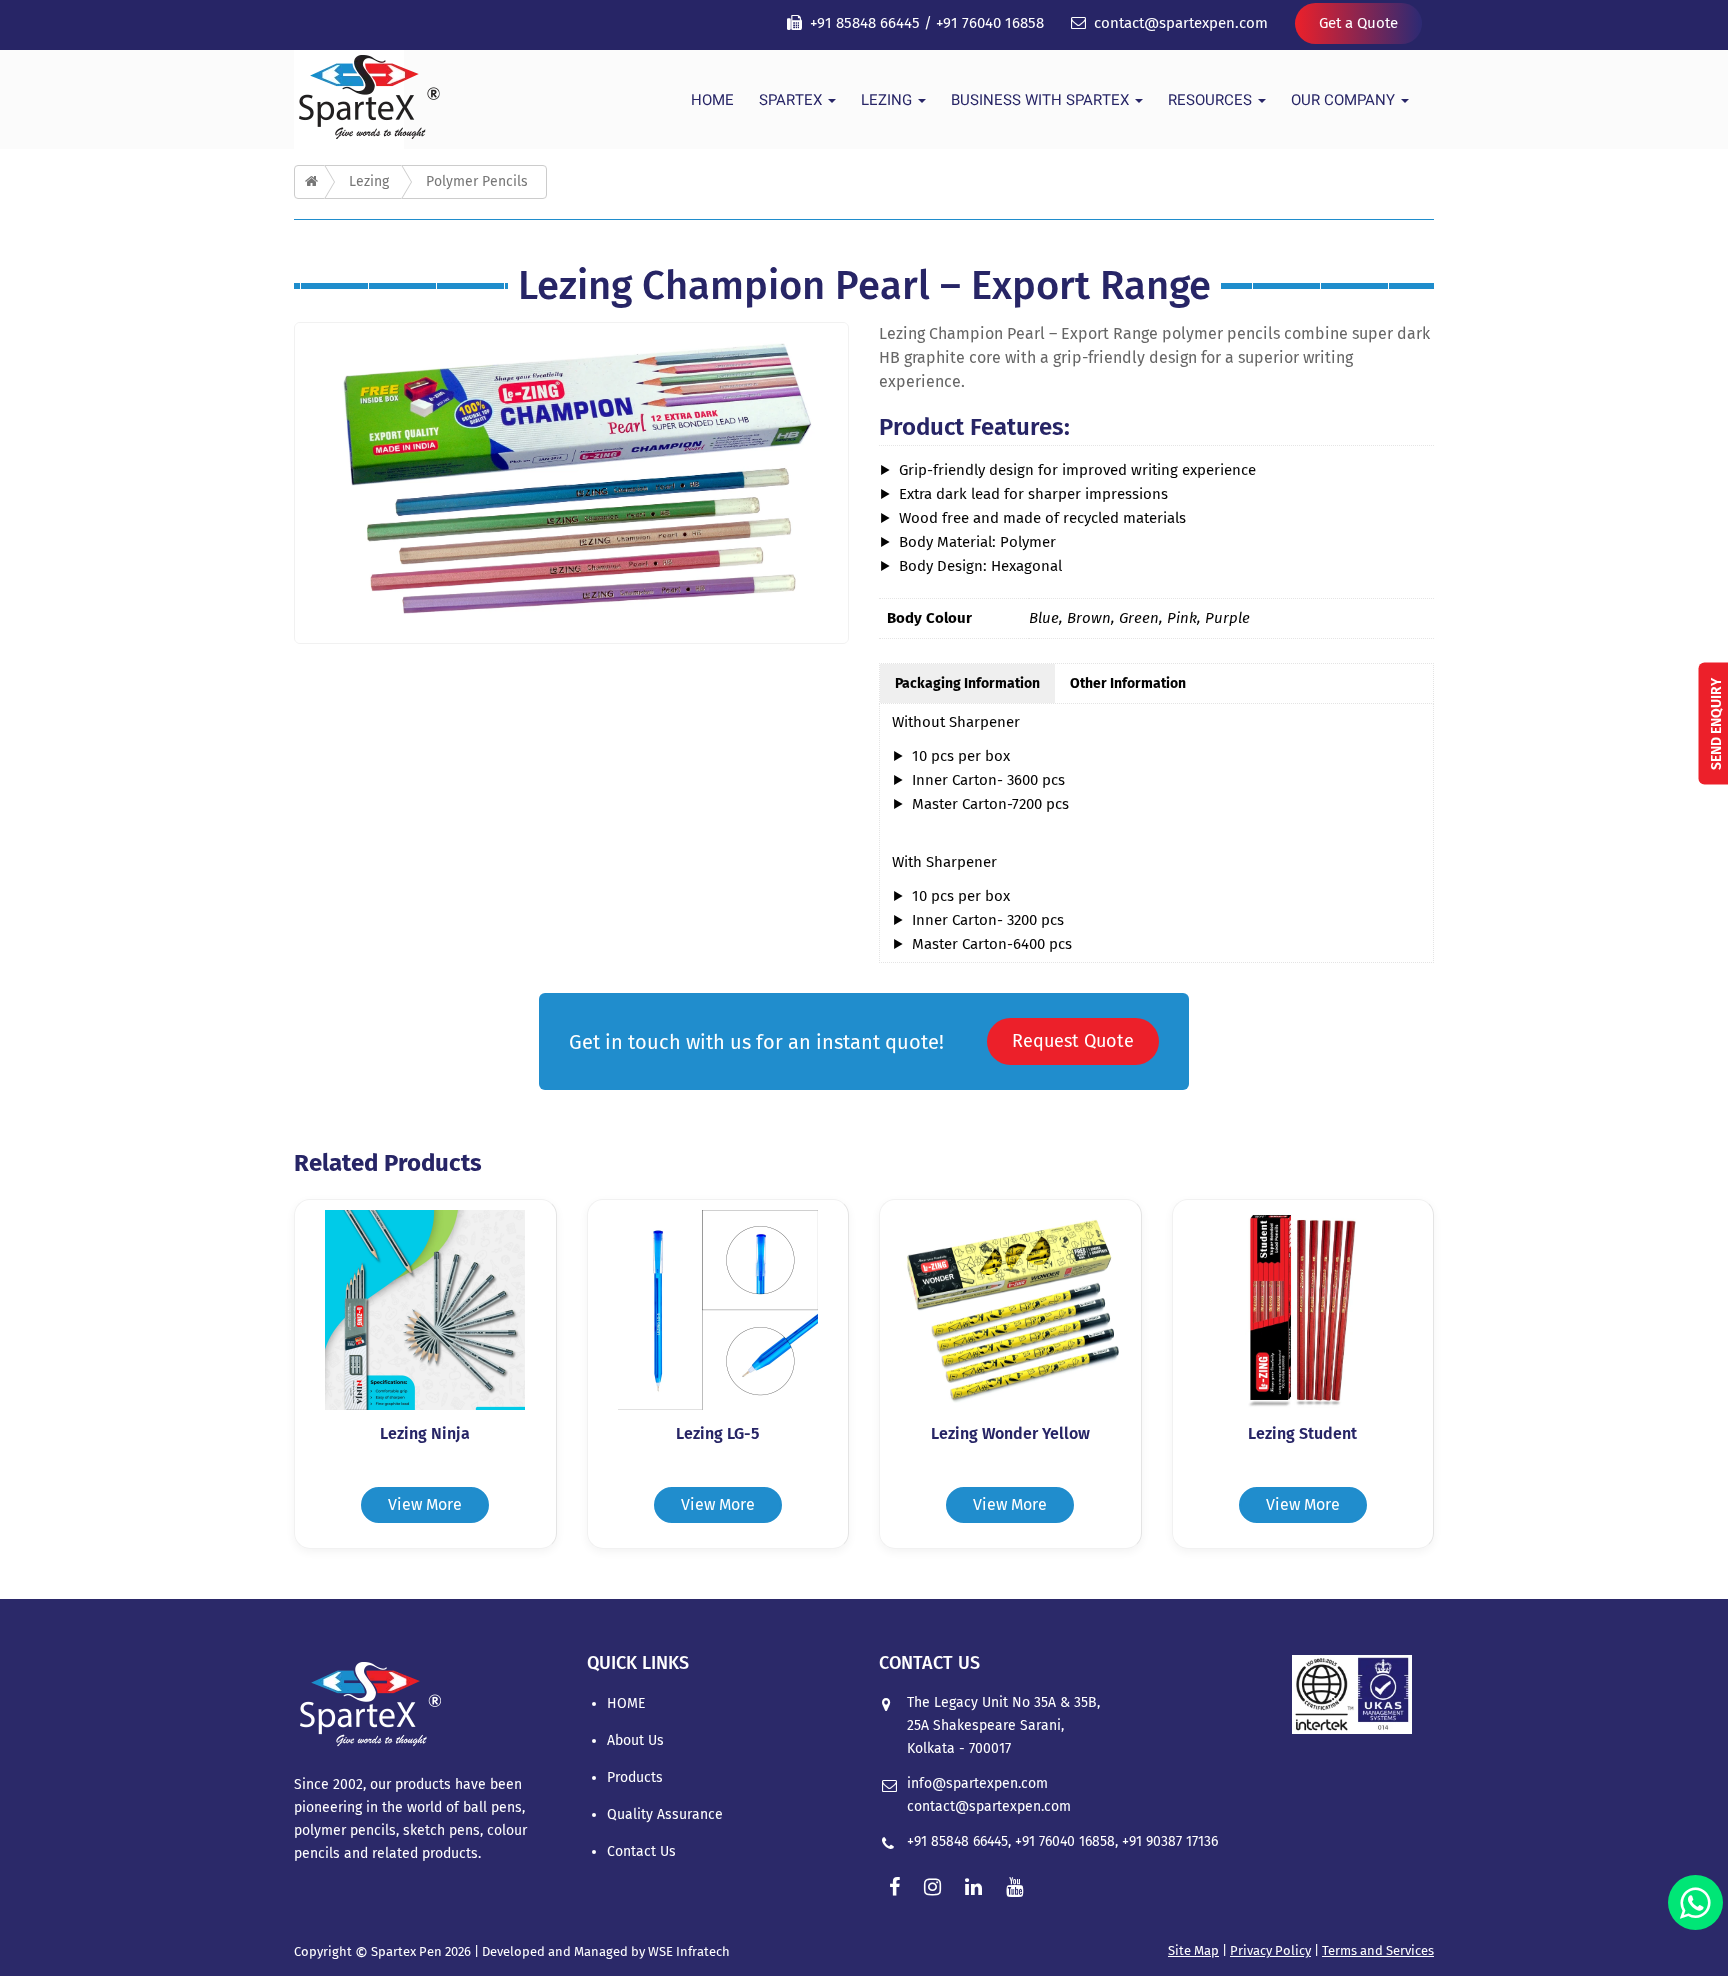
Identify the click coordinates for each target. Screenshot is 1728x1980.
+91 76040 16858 (990, 23)
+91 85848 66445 (865, 23)
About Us (635, 1740)
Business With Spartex (1042, 100)
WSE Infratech (689, 1951)
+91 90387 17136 (1170, 1841)
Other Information (1128, 683)
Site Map (1193, 1950)
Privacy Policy (1270, 1950)
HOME (712, 100)
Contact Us (641, 1851)
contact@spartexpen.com (1181, 23)
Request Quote (1073, 1041)
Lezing (888, 100)
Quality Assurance (665, 1814)
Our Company (1345, 100)
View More (425, 1504)
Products (635, 1777)
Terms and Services (1378, 1950)
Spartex (792, 100)
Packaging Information (967, 683)
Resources (1212, 100)
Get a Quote (1358, 23)
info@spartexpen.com (977, 1783)
